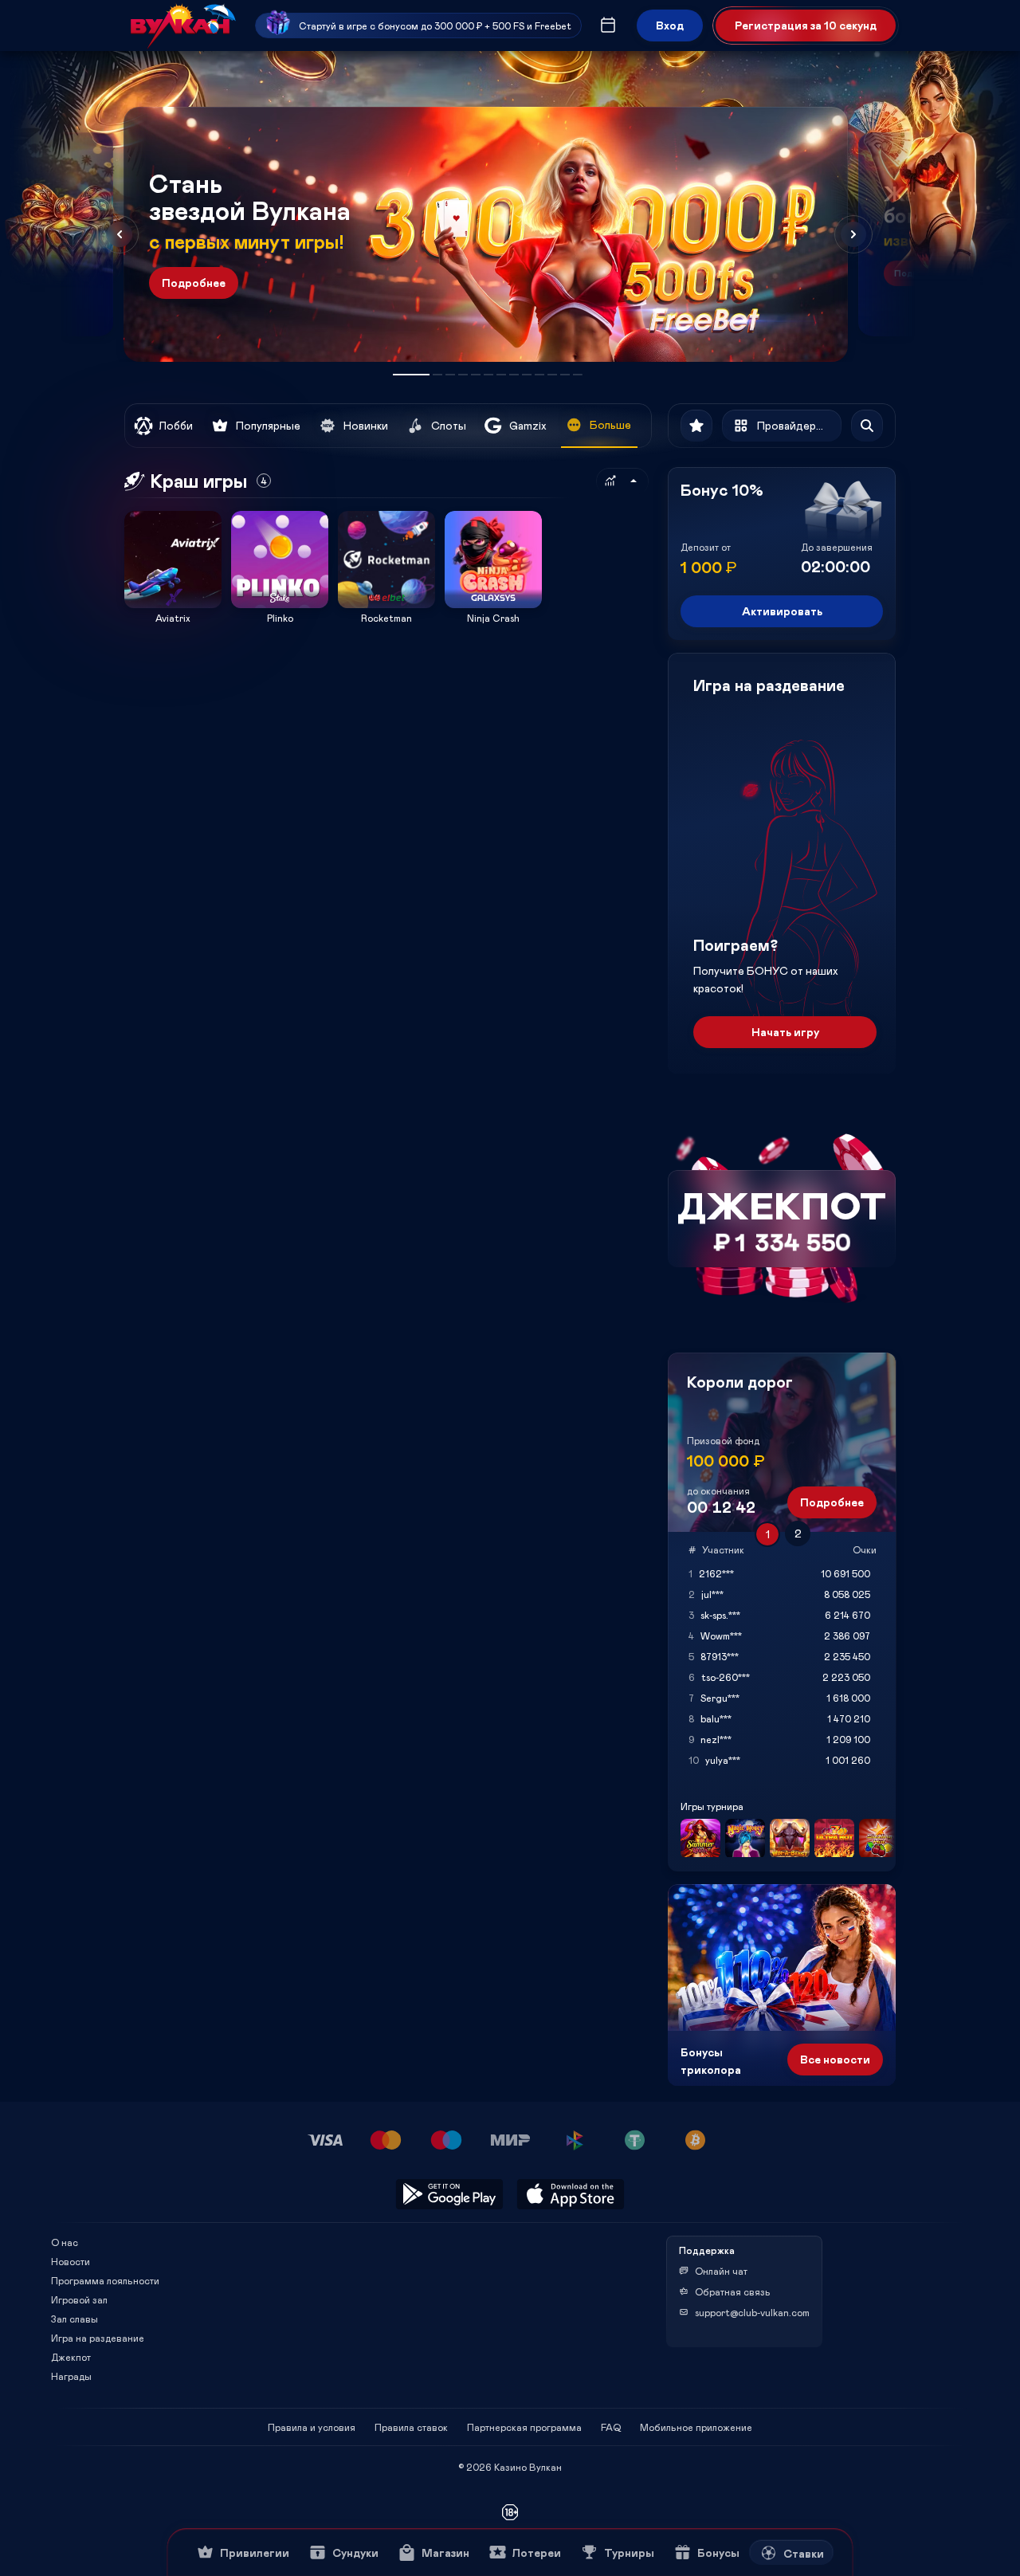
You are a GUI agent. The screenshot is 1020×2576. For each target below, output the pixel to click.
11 (552, 375)
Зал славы (75, 2319)
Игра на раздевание (98, 2338)
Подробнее (194, 283)
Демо (147, 510)
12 (565, 375)
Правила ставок (411, 2427)
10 (539, 375)
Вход (670, 25)
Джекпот (71, 2357)
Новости (71, 2261)
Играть (173, 603)
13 (578, 375)
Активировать (782, 611)
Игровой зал (79, 2299)
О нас (65, 2242)
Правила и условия (312, 2427)
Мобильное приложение (696, 2427)
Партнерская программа (524, 2427)
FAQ (611, 2427)
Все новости (835, 2059)
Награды (71, 2376)
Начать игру (785, 1032)
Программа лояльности (105, 2280)
